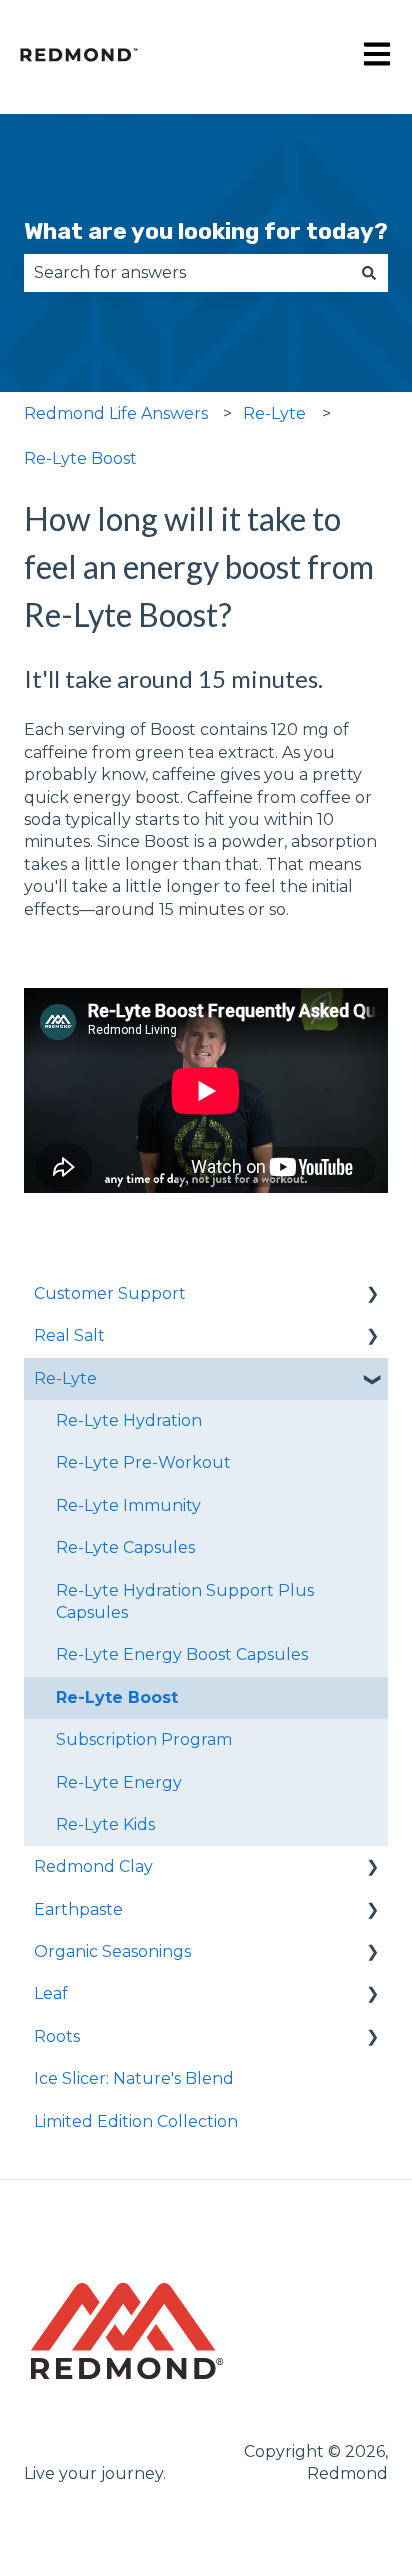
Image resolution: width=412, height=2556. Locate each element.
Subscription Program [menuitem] (144, 1739)
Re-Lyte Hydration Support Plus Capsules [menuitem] (185, 1601)
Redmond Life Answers (116, 413)
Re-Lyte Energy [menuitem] (119, 1782)
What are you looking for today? (206, 231)
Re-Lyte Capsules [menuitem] (125, 1547)
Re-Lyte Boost (80, 458)
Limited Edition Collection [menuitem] (136, 2121)
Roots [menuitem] (57, 2036)
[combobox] (187, 273)
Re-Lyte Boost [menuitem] (117, 1697)
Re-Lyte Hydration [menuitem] (129, 1420)
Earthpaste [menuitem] (78, 1909)
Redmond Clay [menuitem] (93, 1866)
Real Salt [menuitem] (69, 1335)
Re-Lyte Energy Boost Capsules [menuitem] (182, 1654)
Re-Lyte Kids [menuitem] (105, 1824)
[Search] (369, 273)
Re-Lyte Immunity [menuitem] (128, 1505)
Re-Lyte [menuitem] (65, 1378)
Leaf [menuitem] (51, 1993)
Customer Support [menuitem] (110, 1293)
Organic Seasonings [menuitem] (112, 1951)
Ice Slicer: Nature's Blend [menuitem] (134, 2078)
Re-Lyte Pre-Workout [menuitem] (143, 1462)
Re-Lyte (274, 413)
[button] (372, 1295)
